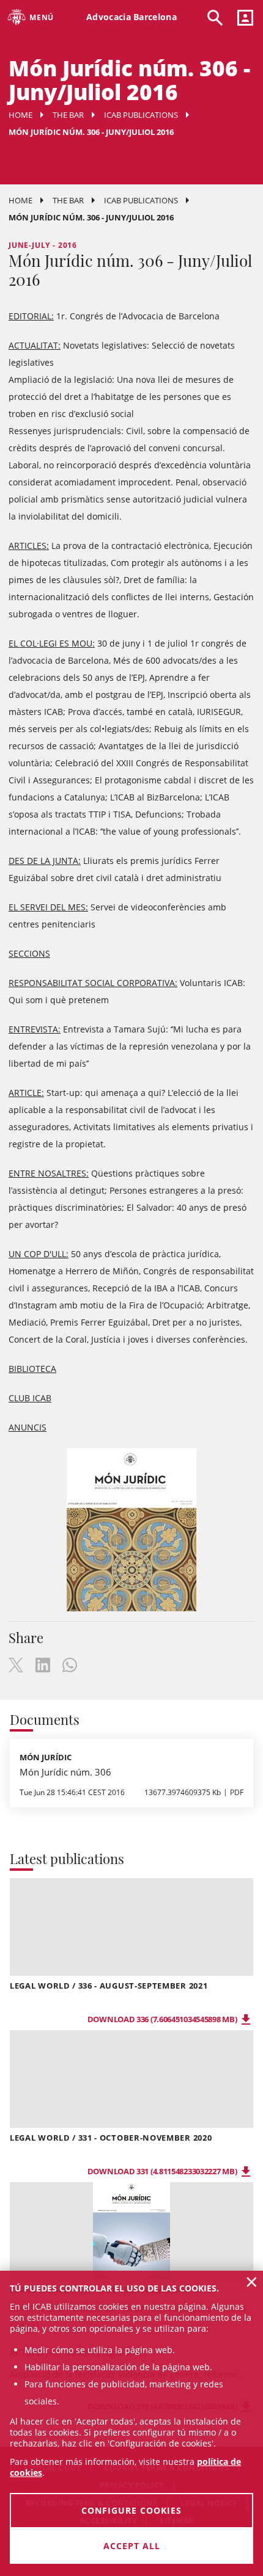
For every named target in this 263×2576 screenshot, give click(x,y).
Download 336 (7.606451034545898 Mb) (163, 2019)
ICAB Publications (141, 115)
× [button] (252, 2282)
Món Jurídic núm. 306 (65, 1772)
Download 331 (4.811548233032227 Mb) (163, 2171)
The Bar (68, 115)
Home (20, 115)
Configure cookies (131, 2510)
